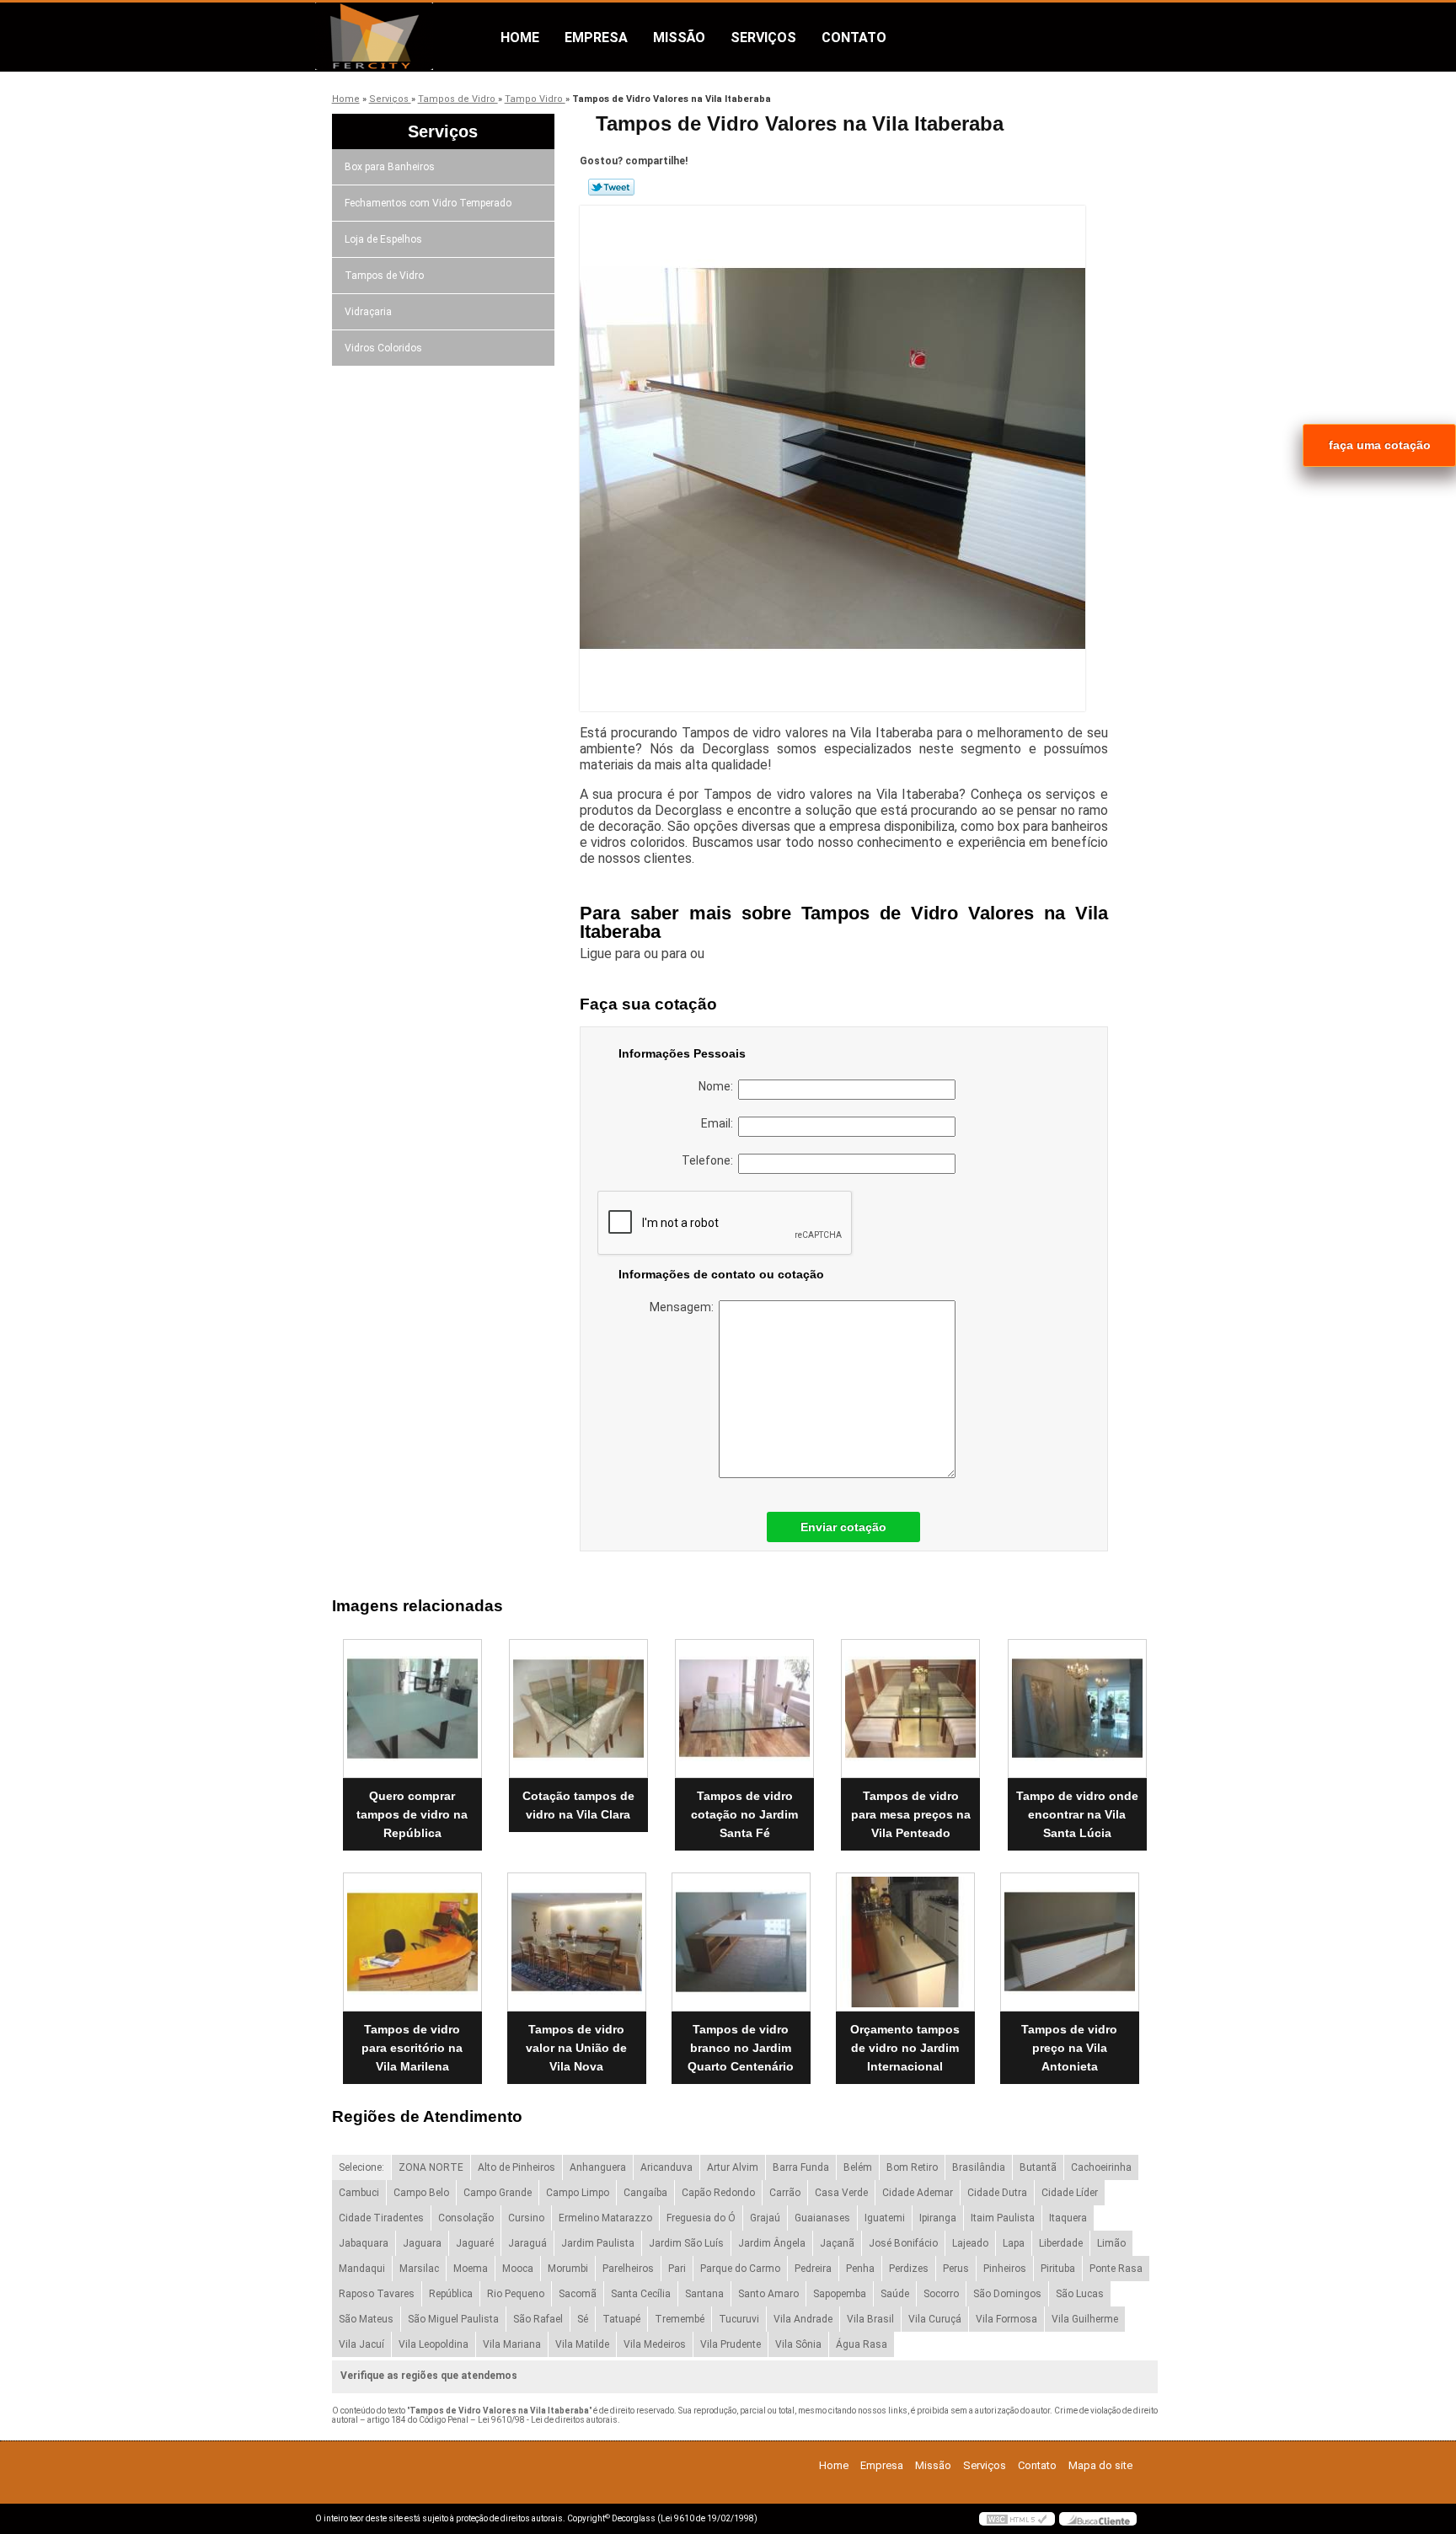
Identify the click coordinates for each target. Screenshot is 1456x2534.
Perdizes (909, 2269)
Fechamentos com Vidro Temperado (428, 203)
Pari (677, 2269)
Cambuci (359, 2193)
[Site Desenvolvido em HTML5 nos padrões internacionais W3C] (1017, 2519)
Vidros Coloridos (383, 348)
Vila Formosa (1006, 2319)
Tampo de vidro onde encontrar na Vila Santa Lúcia (1077, 1814)
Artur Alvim (733, 2167)
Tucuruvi (739, 2319)
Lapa (1014, 2243)
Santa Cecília (641, 2294)
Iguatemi (885, 2218)
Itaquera (1068, 2218)
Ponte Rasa (1116, 2269)
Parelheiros (628, 2269)
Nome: (718, 1086)
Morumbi (568, 2269)
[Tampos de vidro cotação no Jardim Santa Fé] (744, 1709)
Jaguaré (475, 2243)
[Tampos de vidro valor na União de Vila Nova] (577, 1942)
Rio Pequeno (516, 2294)
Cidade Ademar (918, 2193)
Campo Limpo (578, 2193)
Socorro (941, 2294)
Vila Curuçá (935, 2319)
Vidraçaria (368, 312)
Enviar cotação (843, 1527)
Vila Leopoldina (434, 2344)
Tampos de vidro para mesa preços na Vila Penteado (911, 1814)
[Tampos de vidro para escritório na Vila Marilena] (412, 1942)
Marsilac (419, 2269)
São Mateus (366, 2319)
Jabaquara (364, 2243)
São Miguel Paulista (453, 2319)
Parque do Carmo (740, 2269)
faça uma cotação (1380, 445)
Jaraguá (527, 2243)
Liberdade (1061, 2243)
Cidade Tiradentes (381, 2218)
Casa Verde (841, 2193)
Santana (704, 2294)
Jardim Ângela (772, 2243)
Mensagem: (684, 1307)
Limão (1111, 2243)
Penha (860, 2269)
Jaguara (422, 2243)
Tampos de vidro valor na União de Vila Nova (576, 2048)
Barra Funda (801, 2167)
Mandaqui (362, 2269)
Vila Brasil (870, 2319)
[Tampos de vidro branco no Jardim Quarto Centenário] (741, 1942)
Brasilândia (979, 2167)
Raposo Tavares (377, 2294)
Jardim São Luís (686, 2243)
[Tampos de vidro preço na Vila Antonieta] (1070, 1942)
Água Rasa (862, 2344)
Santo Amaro (768, 2294)
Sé (583, 2319)
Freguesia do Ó (701, 2218)
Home (520, 38)
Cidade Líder (1070, 2193)
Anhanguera (598, 2167)
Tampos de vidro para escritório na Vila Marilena (412, 2048)
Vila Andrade (803, 2319)
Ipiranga (938, 2218)
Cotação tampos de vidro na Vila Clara (578, 1805)
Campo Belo (421, 2193)
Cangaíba (645, 2193)
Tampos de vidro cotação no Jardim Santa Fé (744, 1814)
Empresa (596, 38)
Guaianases (822, 2218)
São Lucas (1080, 2294)
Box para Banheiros (390, 167)
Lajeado (970, 2243)
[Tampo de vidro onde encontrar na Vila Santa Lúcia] (1077, 1709)
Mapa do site (1100, 2465)
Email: (720, 1123)
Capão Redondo (718, 2193)
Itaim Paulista (1003, 2218)
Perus (956, 2269)
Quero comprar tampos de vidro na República (412, 1814)
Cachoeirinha (1101, 2167)
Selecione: (361, 2167)
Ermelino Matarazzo (605, 2218)
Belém (858, 2167)
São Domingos (1007, 2294)
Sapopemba (840, 2294)
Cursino (526, 2218)
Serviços (763, 38)
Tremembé (680, 2319)
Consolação (466, 2218)
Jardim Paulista (598, 2243)
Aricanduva (666, 2167)
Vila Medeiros (655, 2344)
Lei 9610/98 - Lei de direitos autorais (548, 2420)
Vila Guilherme (1085, 2319)
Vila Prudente (731, 2344)
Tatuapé (621, 2319)
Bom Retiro (912, 2167)
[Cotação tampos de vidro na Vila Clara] (578, 1709)
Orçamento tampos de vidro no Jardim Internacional (905, 2048)
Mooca (518, 2269)
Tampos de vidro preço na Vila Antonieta (1069, 2048)
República (451, 2294)
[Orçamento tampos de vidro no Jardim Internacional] (905, 1942)
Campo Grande (498, 2193)
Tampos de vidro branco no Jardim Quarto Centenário (741, 2048)
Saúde (895, 2294)
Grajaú (765, 2218)
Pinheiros (1005, 2269)
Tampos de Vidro (384, 276)
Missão (679, 38)
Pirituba (1058, 2269)
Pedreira (813, 2269)
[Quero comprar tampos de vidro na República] (412, 1709)
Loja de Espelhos (383, 239)
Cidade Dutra (997, 2193)
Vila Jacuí (361, 2344)
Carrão (785, 2193)
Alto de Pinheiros (517, 2167)
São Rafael (538, 2319)
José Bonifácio (903, 2243)
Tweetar (611, 187)
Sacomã (578, 2294)
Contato (854, 38)
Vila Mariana (512, 2344)
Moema (471, 2269)
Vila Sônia (798, 2344)
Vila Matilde (582, 2344)
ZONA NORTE (431, 2167)
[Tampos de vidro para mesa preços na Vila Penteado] (910, 1709)
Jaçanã (837, 2243)
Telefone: (710, 1160)
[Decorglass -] (412, 36)
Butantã (1038, 2167)
